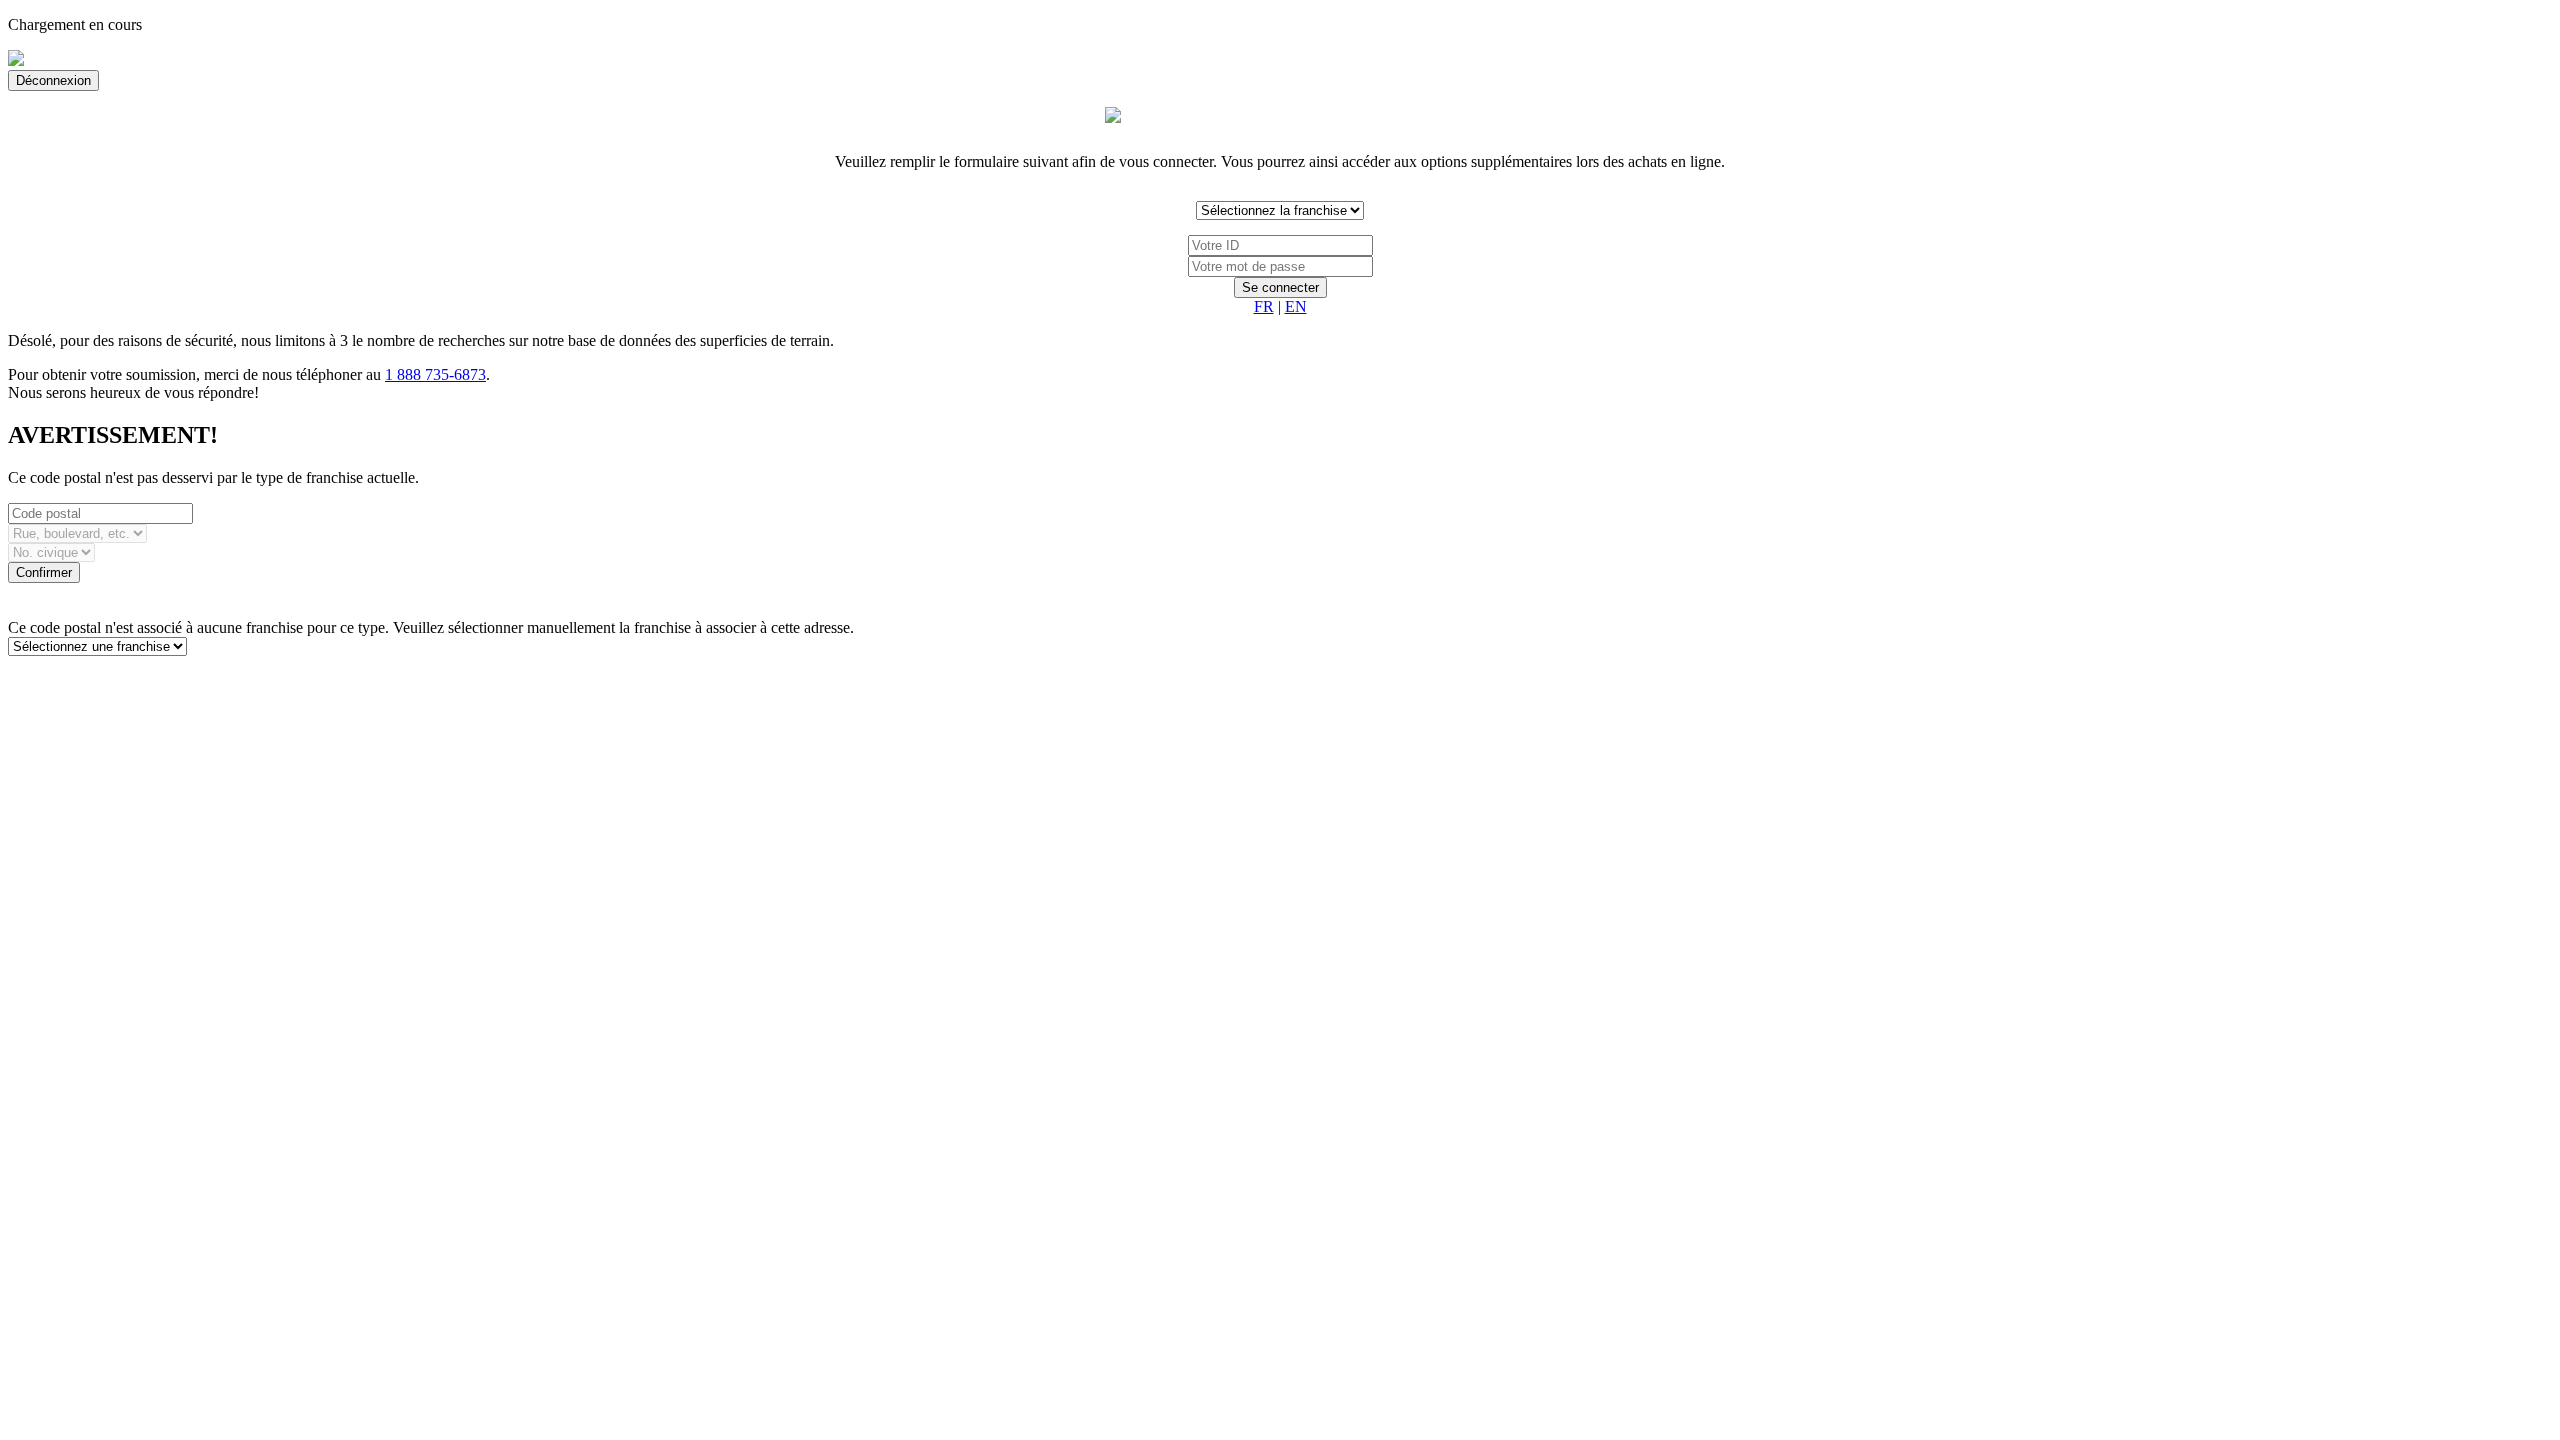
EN (1296, 306)
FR (1264, 306)
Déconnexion (53, 80)
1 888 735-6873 (435, 374)
